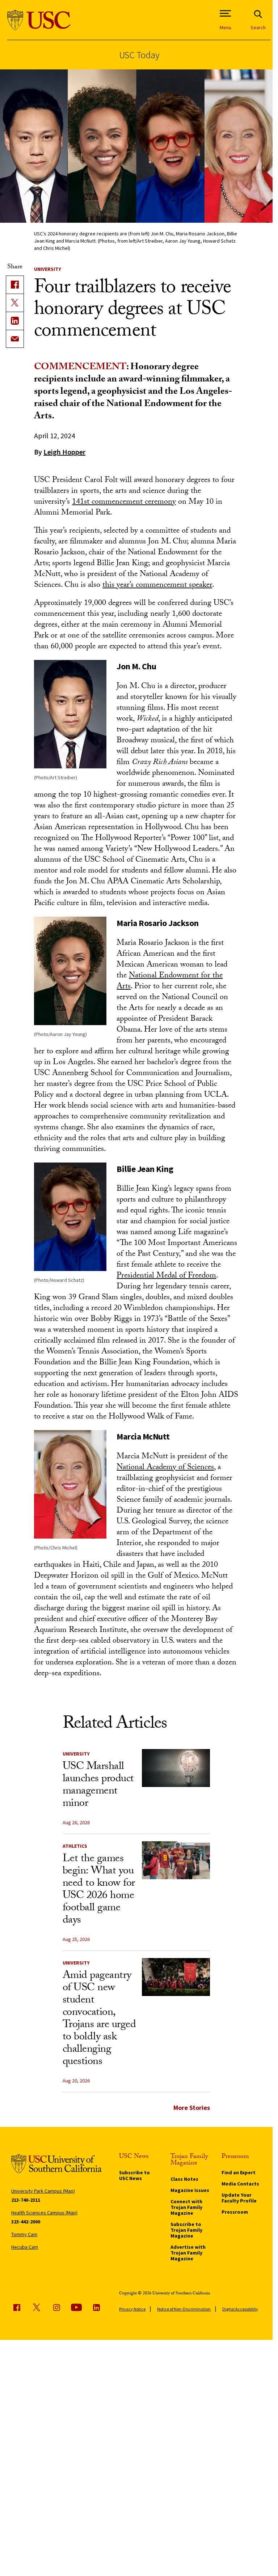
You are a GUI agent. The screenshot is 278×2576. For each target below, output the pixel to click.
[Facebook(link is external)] (15, 285)
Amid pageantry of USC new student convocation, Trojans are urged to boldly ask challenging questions (99, 2019)
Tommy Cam (24, 2234)
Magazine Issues (190, 2190)
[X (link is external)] (15, 303)
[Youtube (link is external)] (76, 2307)
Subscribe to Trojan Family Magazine (186, 2230)
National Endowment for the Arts (170, 982)
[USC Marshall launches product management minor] (176, 1768)
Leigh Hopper (64, 452)
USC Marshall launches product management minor (98, 1786)
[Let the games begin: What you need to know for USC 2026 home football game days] (176, 1860)
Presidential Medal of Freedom (166, 1276)
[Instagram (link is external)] (56, 2307)
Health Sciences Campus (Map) (44, 2213)
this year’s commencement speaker (157, 586)
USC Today (139, 55)
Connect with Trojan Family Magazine (186, 2207)
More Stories (192, 2108)
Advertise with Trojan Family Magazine (188, 2253)
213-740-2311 (26, 2200)
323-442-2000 (26, 2222)
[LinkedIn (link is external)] (15, 321)
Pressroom (235, 2212)
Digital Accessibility (240, 2309)
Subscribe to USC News (134, 2175)
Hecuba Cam (25, 2247)
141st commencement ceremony (124, 502)
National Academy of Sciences (165, 1468)
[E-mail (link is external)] (15, 339)
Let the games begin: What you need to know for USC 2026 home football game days (99, 1890)
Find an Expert (239, 2172)
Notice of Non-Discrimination (184, 2309)
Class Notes (184, 2179)
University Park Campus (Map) (43, 2191)
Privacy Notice (132, 2309)
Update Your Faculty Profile (239, 2198)
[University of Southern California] (39, 20)
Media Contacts (240, 2184)
